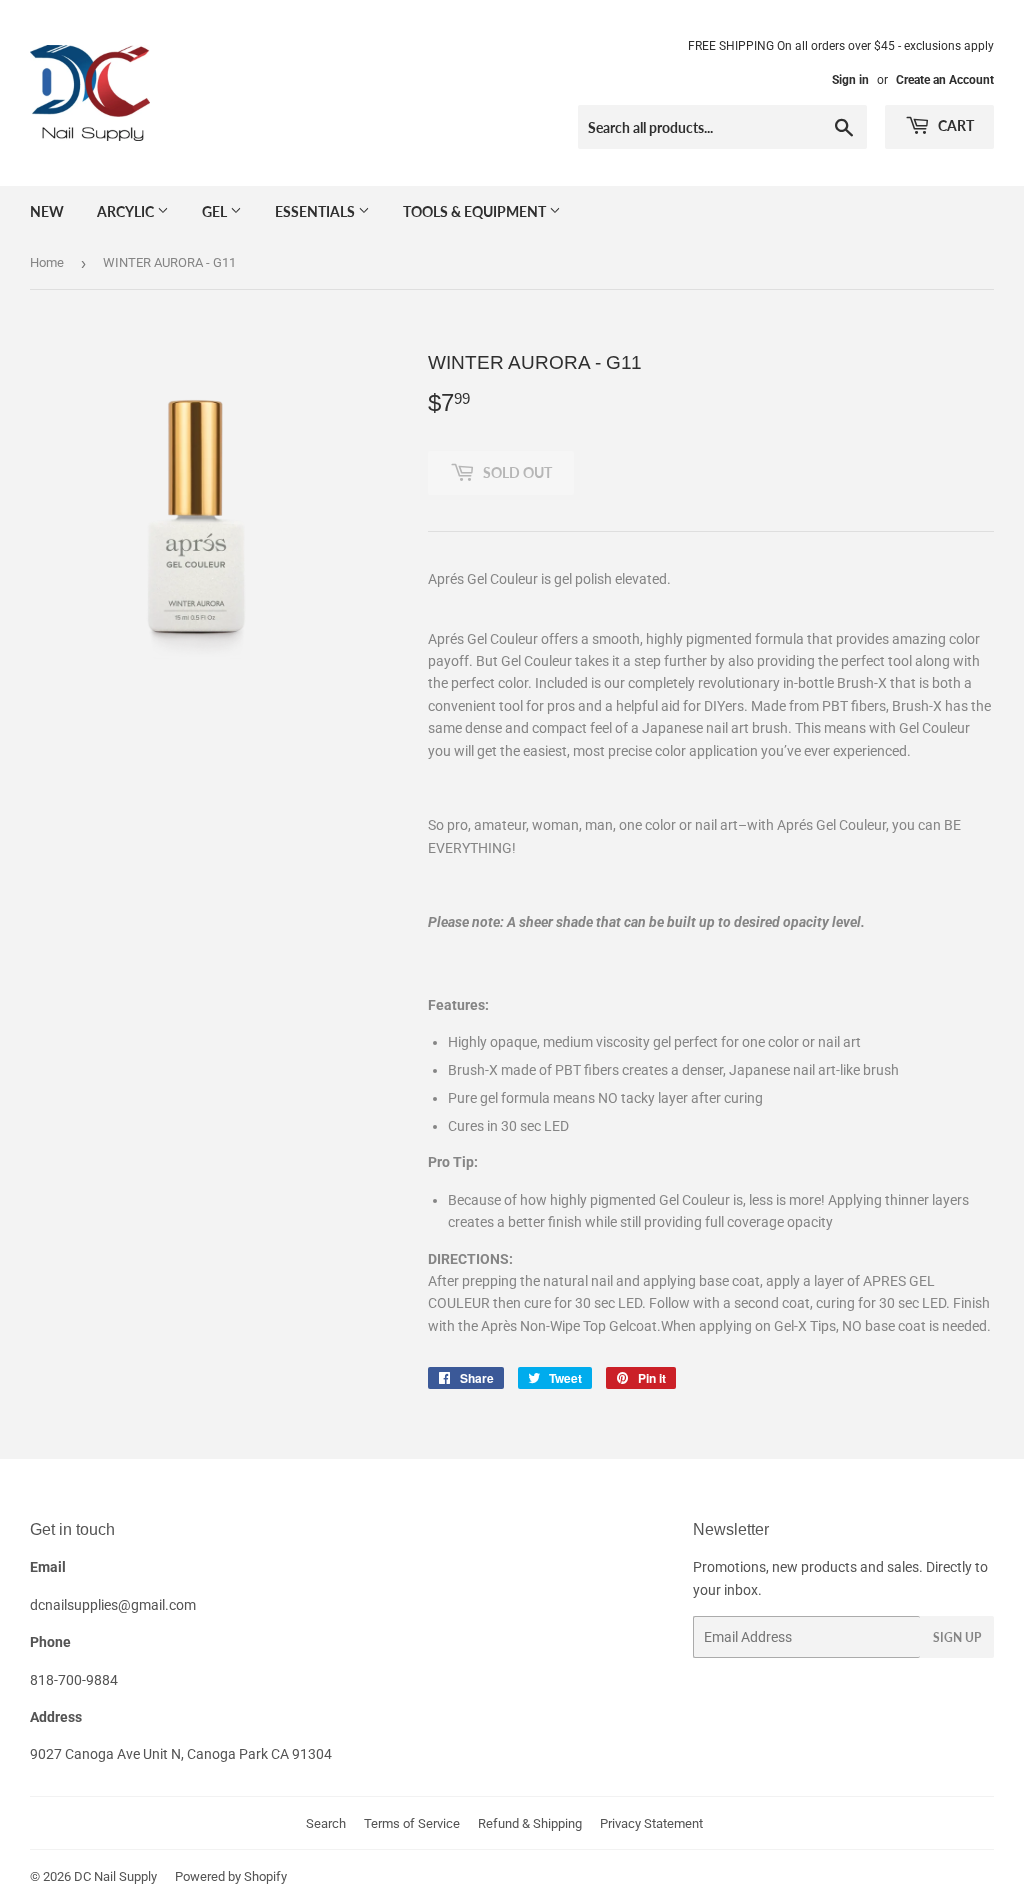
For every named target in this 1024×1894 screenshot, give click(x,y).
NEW (47, 211)
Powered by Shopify (231, 1876)
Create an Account (945, 80)
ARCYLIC (127, 211)
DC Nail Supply (115, 1876)
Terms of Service (412, 1823)
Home (47, 262)
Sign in (850, 80)
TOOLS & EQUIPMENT (476, 211)
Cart (954, 125)
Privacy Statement (651, 1823)
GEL (216, 211)
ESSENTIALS (316, 211)
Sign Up (957, 1637)
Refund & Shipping (530, 1823)
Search (326, 1823)
